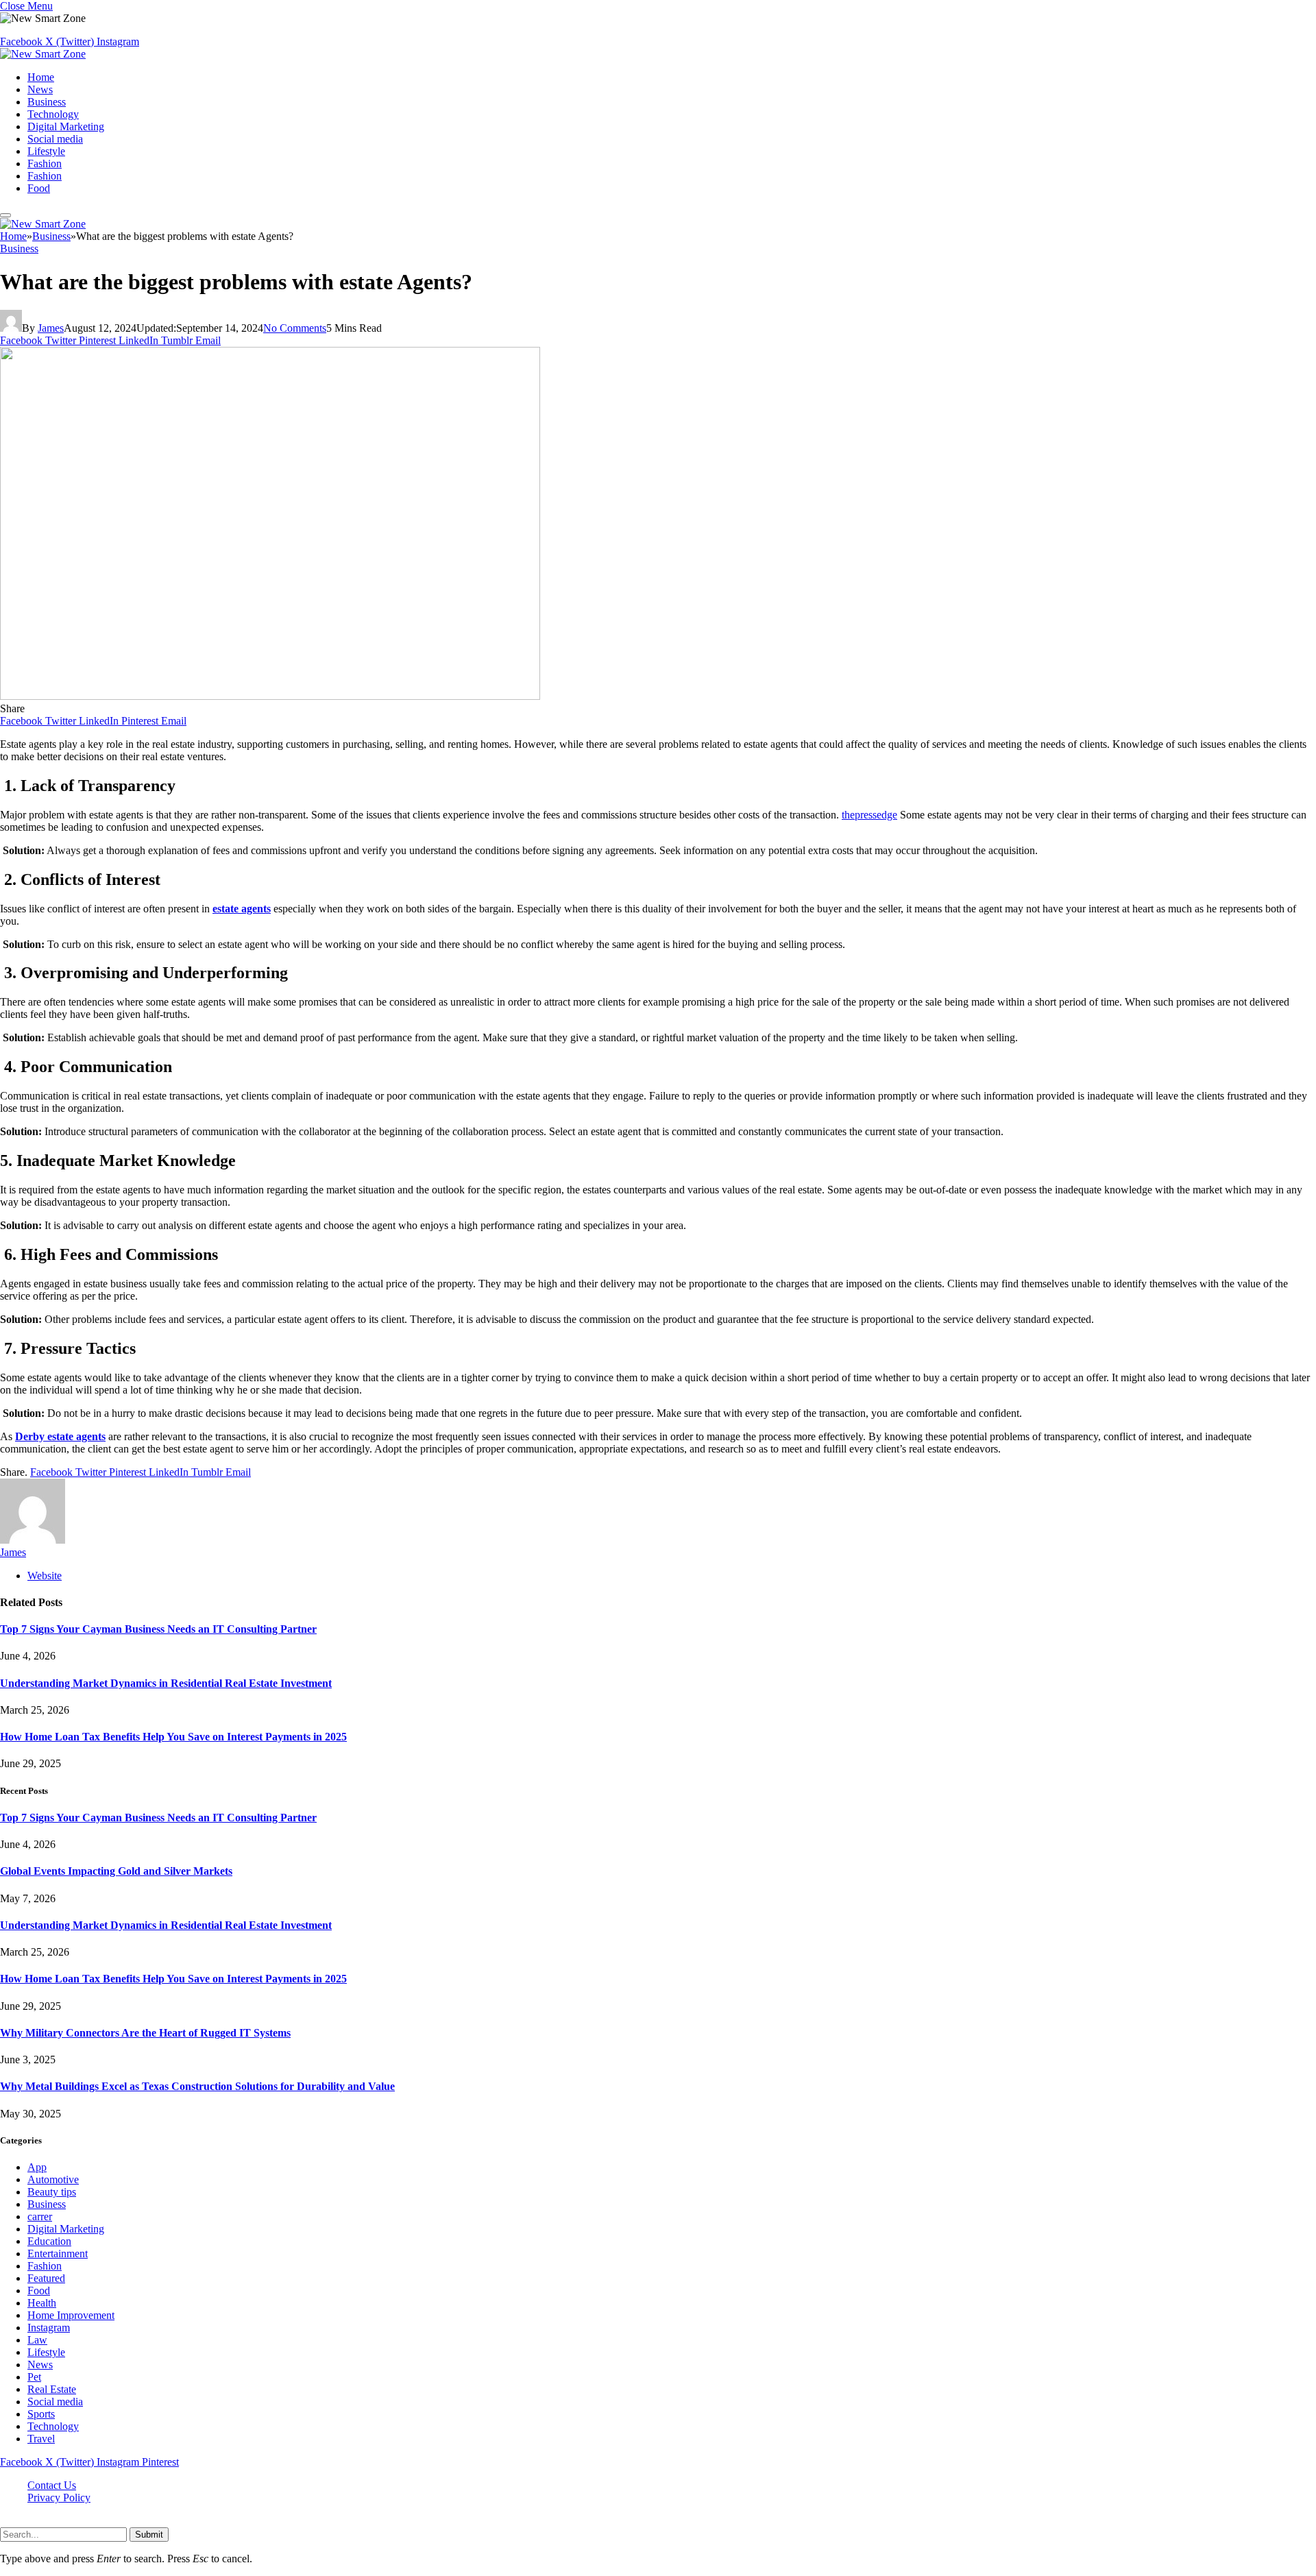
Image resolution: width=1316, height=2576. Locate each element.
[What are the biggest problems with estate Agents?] (270, 696)
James (51, 328)
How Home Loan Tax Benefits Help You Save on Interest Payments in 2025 (173, 1737)
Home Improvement (71, 2315)
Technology (53, 114)
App (37, 2167)
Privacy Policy (59, 2498)
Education (49, 2241)
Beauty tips (52, 2192)
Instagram (49, 2328)
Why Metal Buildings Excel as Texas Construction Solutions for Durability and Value (197, 2086)
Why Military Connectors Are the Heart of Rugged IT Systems (145, 2033)
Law (37, 2340)
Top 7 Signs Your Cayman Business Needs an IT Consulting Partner (158, 1629)
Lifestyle (46, 151)
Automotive (53, 2179)
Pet (34, 2377)
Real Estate (52, 2389)
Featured (46, 2278)
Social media (55, 139)
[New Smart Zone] (43, 54)
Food (39, 188)
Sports (41, 2414)
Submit (149, 2535)
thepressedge (869, 815)
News (40, 89)
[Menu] (5, 215)
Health (42, 2303)
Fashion (45, 163)
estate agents (242, 909)
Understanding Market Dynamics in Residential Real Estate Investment (166, 1683)
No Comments (295, 328)
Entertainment (58, 2253)
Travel (41, 2439)
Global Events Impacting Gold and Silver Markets (116, 1871)
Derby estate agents (60, 1436)
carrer (40, 2216)
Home (41, 77)
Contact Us (52, 2485)
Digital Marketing (66, 126)
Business (47, 102)
